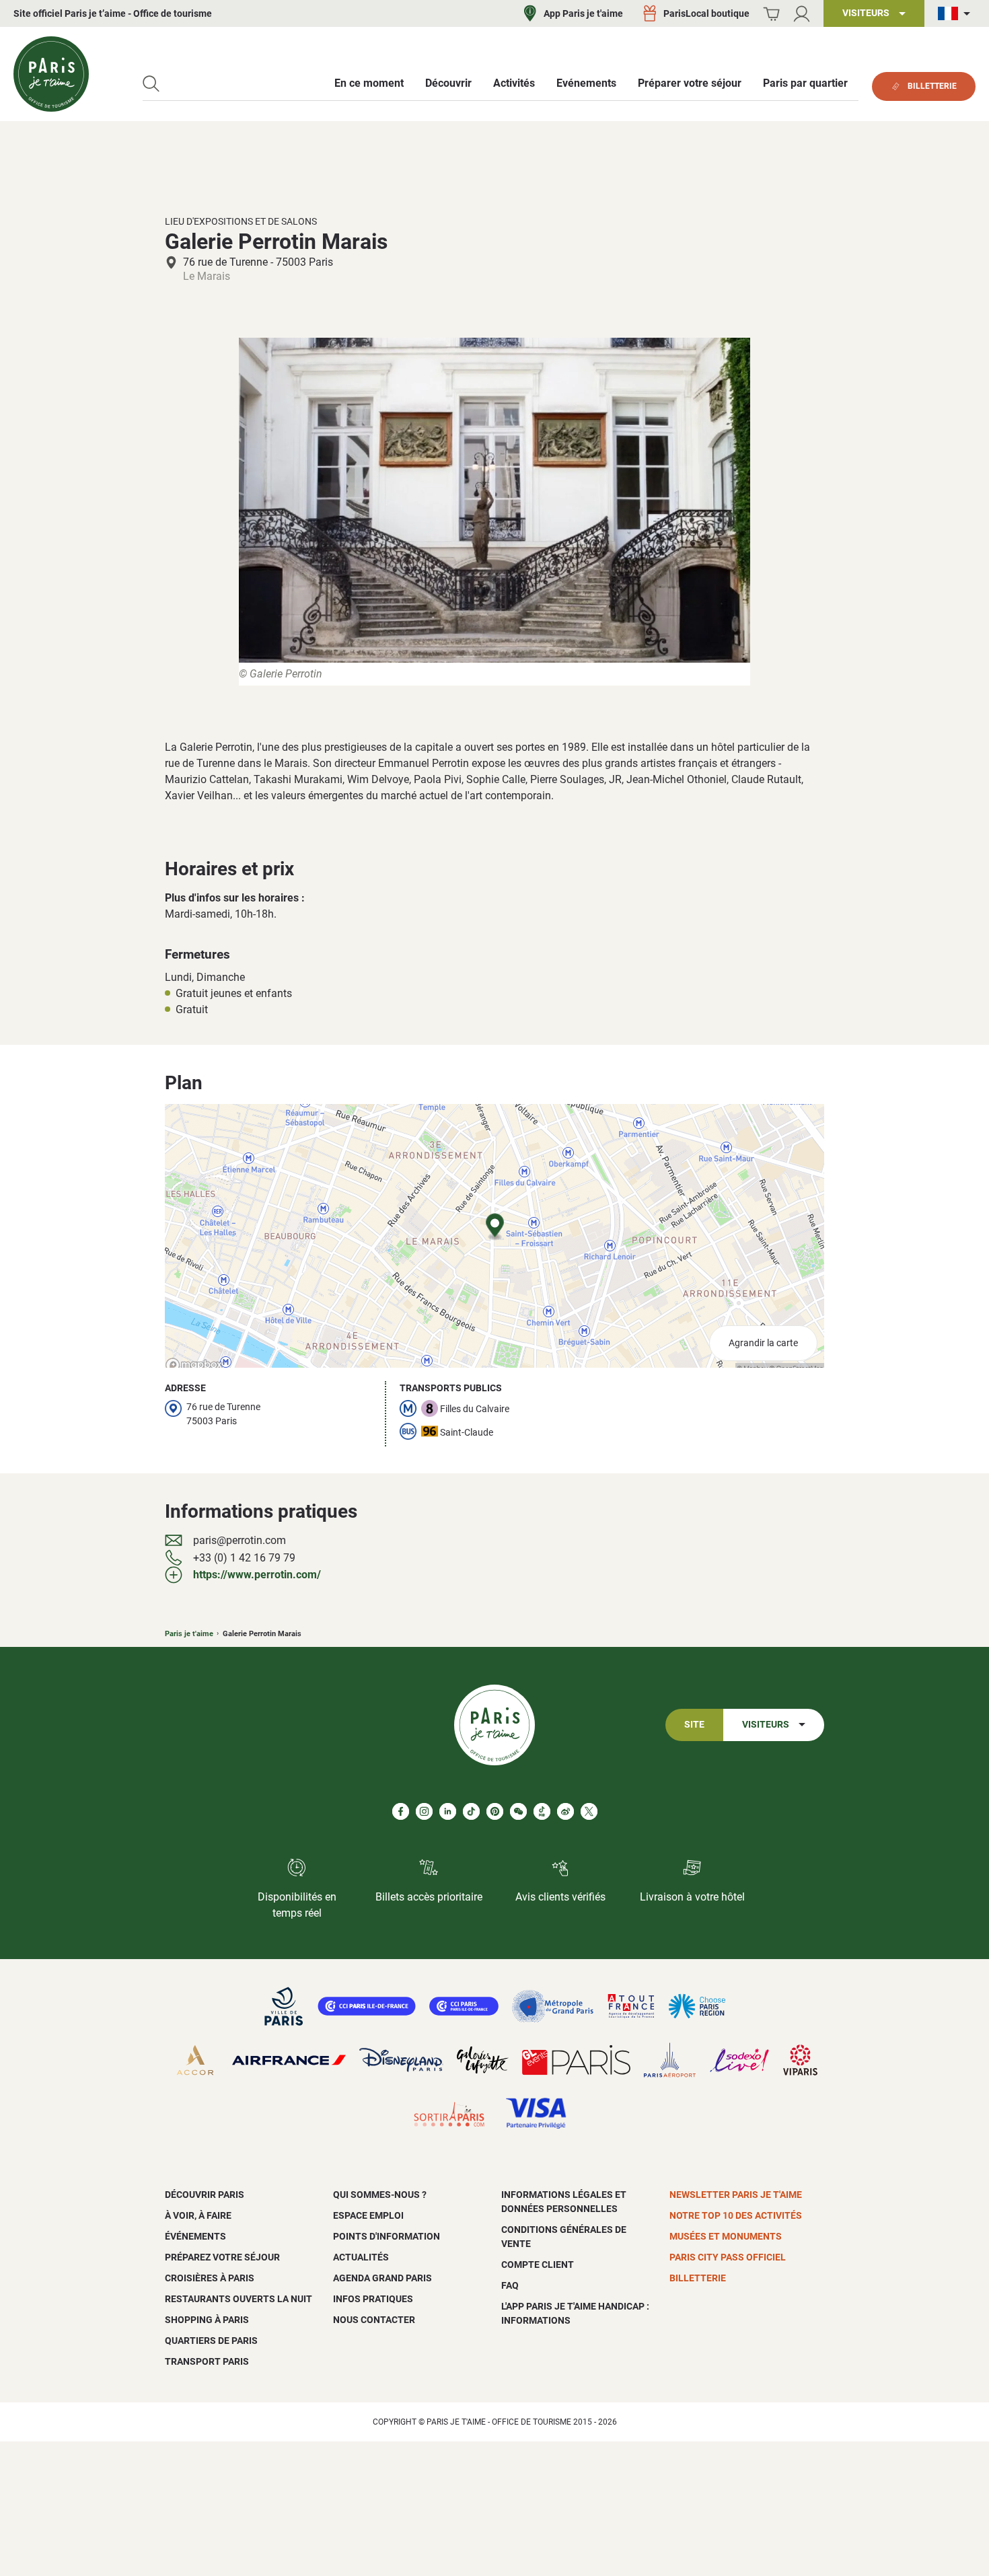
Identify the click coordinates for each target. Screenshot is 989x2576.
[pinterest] (495, 1811)
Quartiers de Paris (211, 2341)
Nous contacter (374, 2320)
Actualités (361, 2257)
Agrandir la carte (763, 1343)
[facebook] (401, 1811)
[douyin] (542, 1811)
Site (694, 1725)
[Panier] (771, 14)
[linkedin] (448, 1811)
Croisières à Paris (210, 2278)
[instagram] (424, 1811)
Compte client (538, 2265)
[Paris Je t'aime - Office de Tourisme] (51, 74)
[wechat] (518, 1811)
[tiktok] (471, 1811)
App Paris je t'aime (583, 13)
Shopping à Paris (207, 2320)
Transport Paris (207, 2361)
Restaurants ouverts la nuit (239, 2299)
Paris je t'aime (189, 1634)
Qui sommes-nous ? (380, 2195)
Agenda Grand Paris (382, 2278)
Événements (195, 2236)
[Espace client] (802, 14)
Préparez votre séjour (222, 2257)
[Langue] (957, 14)
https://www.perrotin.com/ (257, 1575)
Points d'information (387, 2236)
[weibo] (565, 1811)
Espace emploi (368, 2215)
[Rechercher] (151, 84)
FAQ (510, 2285)
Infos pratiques (373, 2299)
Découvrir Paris (205, 2195)
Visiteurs (766, 1725)
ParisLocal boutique (706, 13)
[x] (589, 1811)
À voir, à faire (198, 2215)
